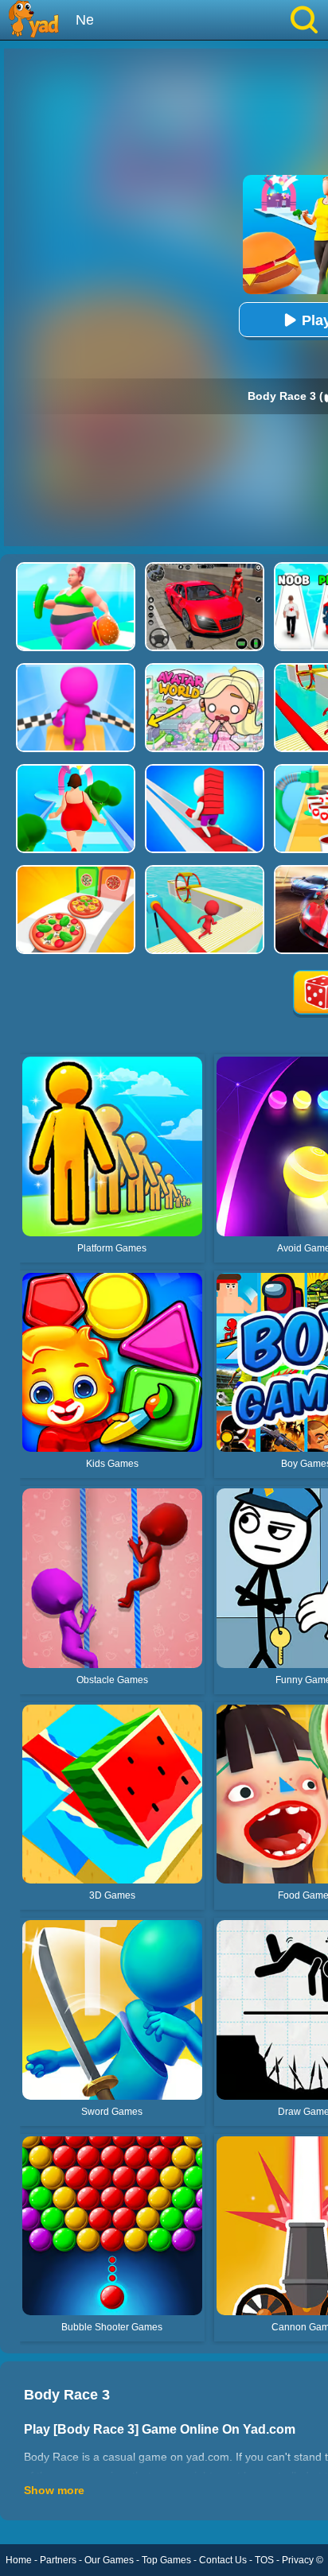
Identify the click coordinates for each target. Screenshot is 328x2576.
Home (19, 2560)
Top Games (166, 2560)
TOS (264, 2560)
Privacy (298, 2560)
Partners (58, 2560)
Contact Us (223, 2560)
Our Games (109, 2560)
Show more (54, 2490)
